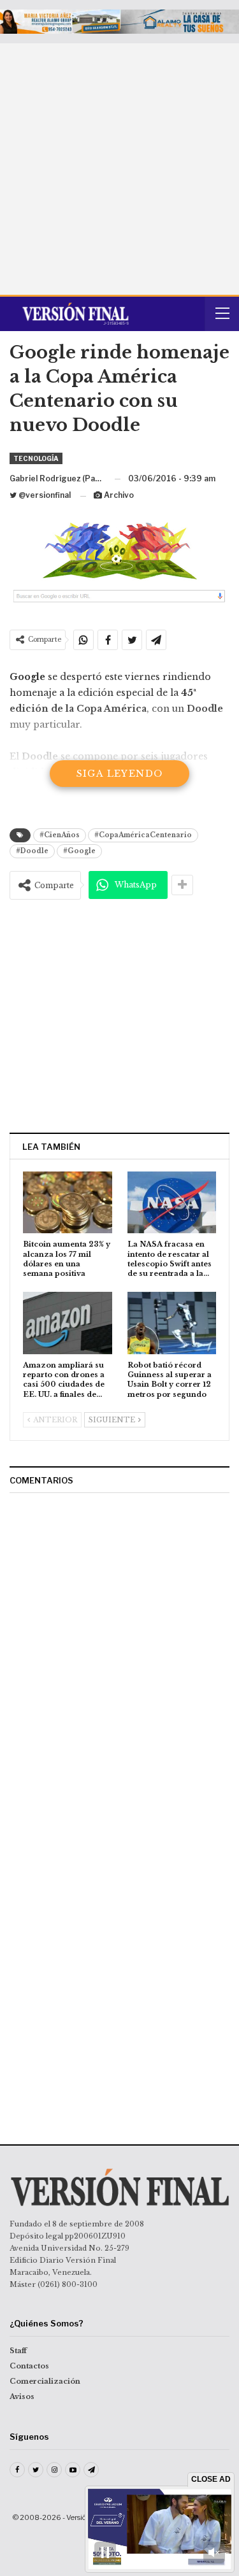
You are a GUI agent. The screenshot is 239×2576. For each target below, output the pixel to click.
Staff (18, 2351)
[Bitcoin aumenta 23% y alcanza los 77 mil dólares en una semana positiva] (68, 1203)
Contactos (29, 2366)
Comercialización (45, 2381)
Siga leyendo (120, 774)
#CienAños (60, 835)
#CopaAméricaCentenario (143, 835)
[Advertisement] (119, 169)
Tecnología (36, 458)
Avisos (22, 2396)
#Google (79, 851)
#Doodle (32, 851)
